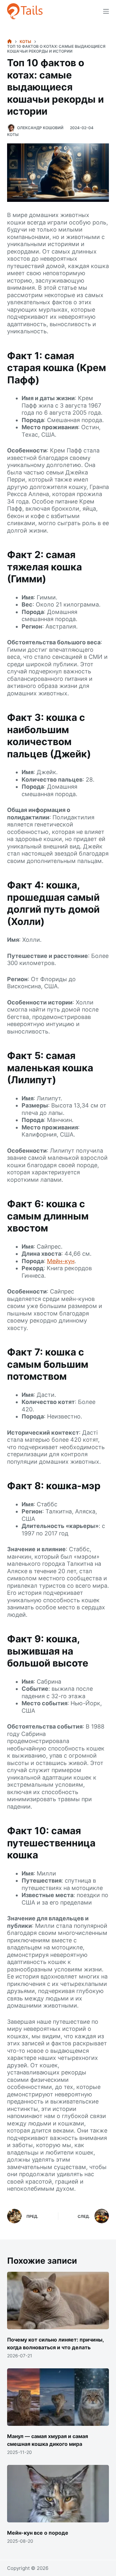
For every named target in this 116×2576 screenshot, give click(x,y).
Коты (13, 135)
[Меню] (106, 11)
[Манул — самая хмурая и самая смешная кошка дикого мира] (58, 2397)
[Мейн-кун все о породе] (58, 2494)
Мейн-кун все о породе (38, 2533)
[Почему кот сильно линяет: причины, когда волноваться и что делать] (58, 2301)
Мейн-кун (61, 1261)
